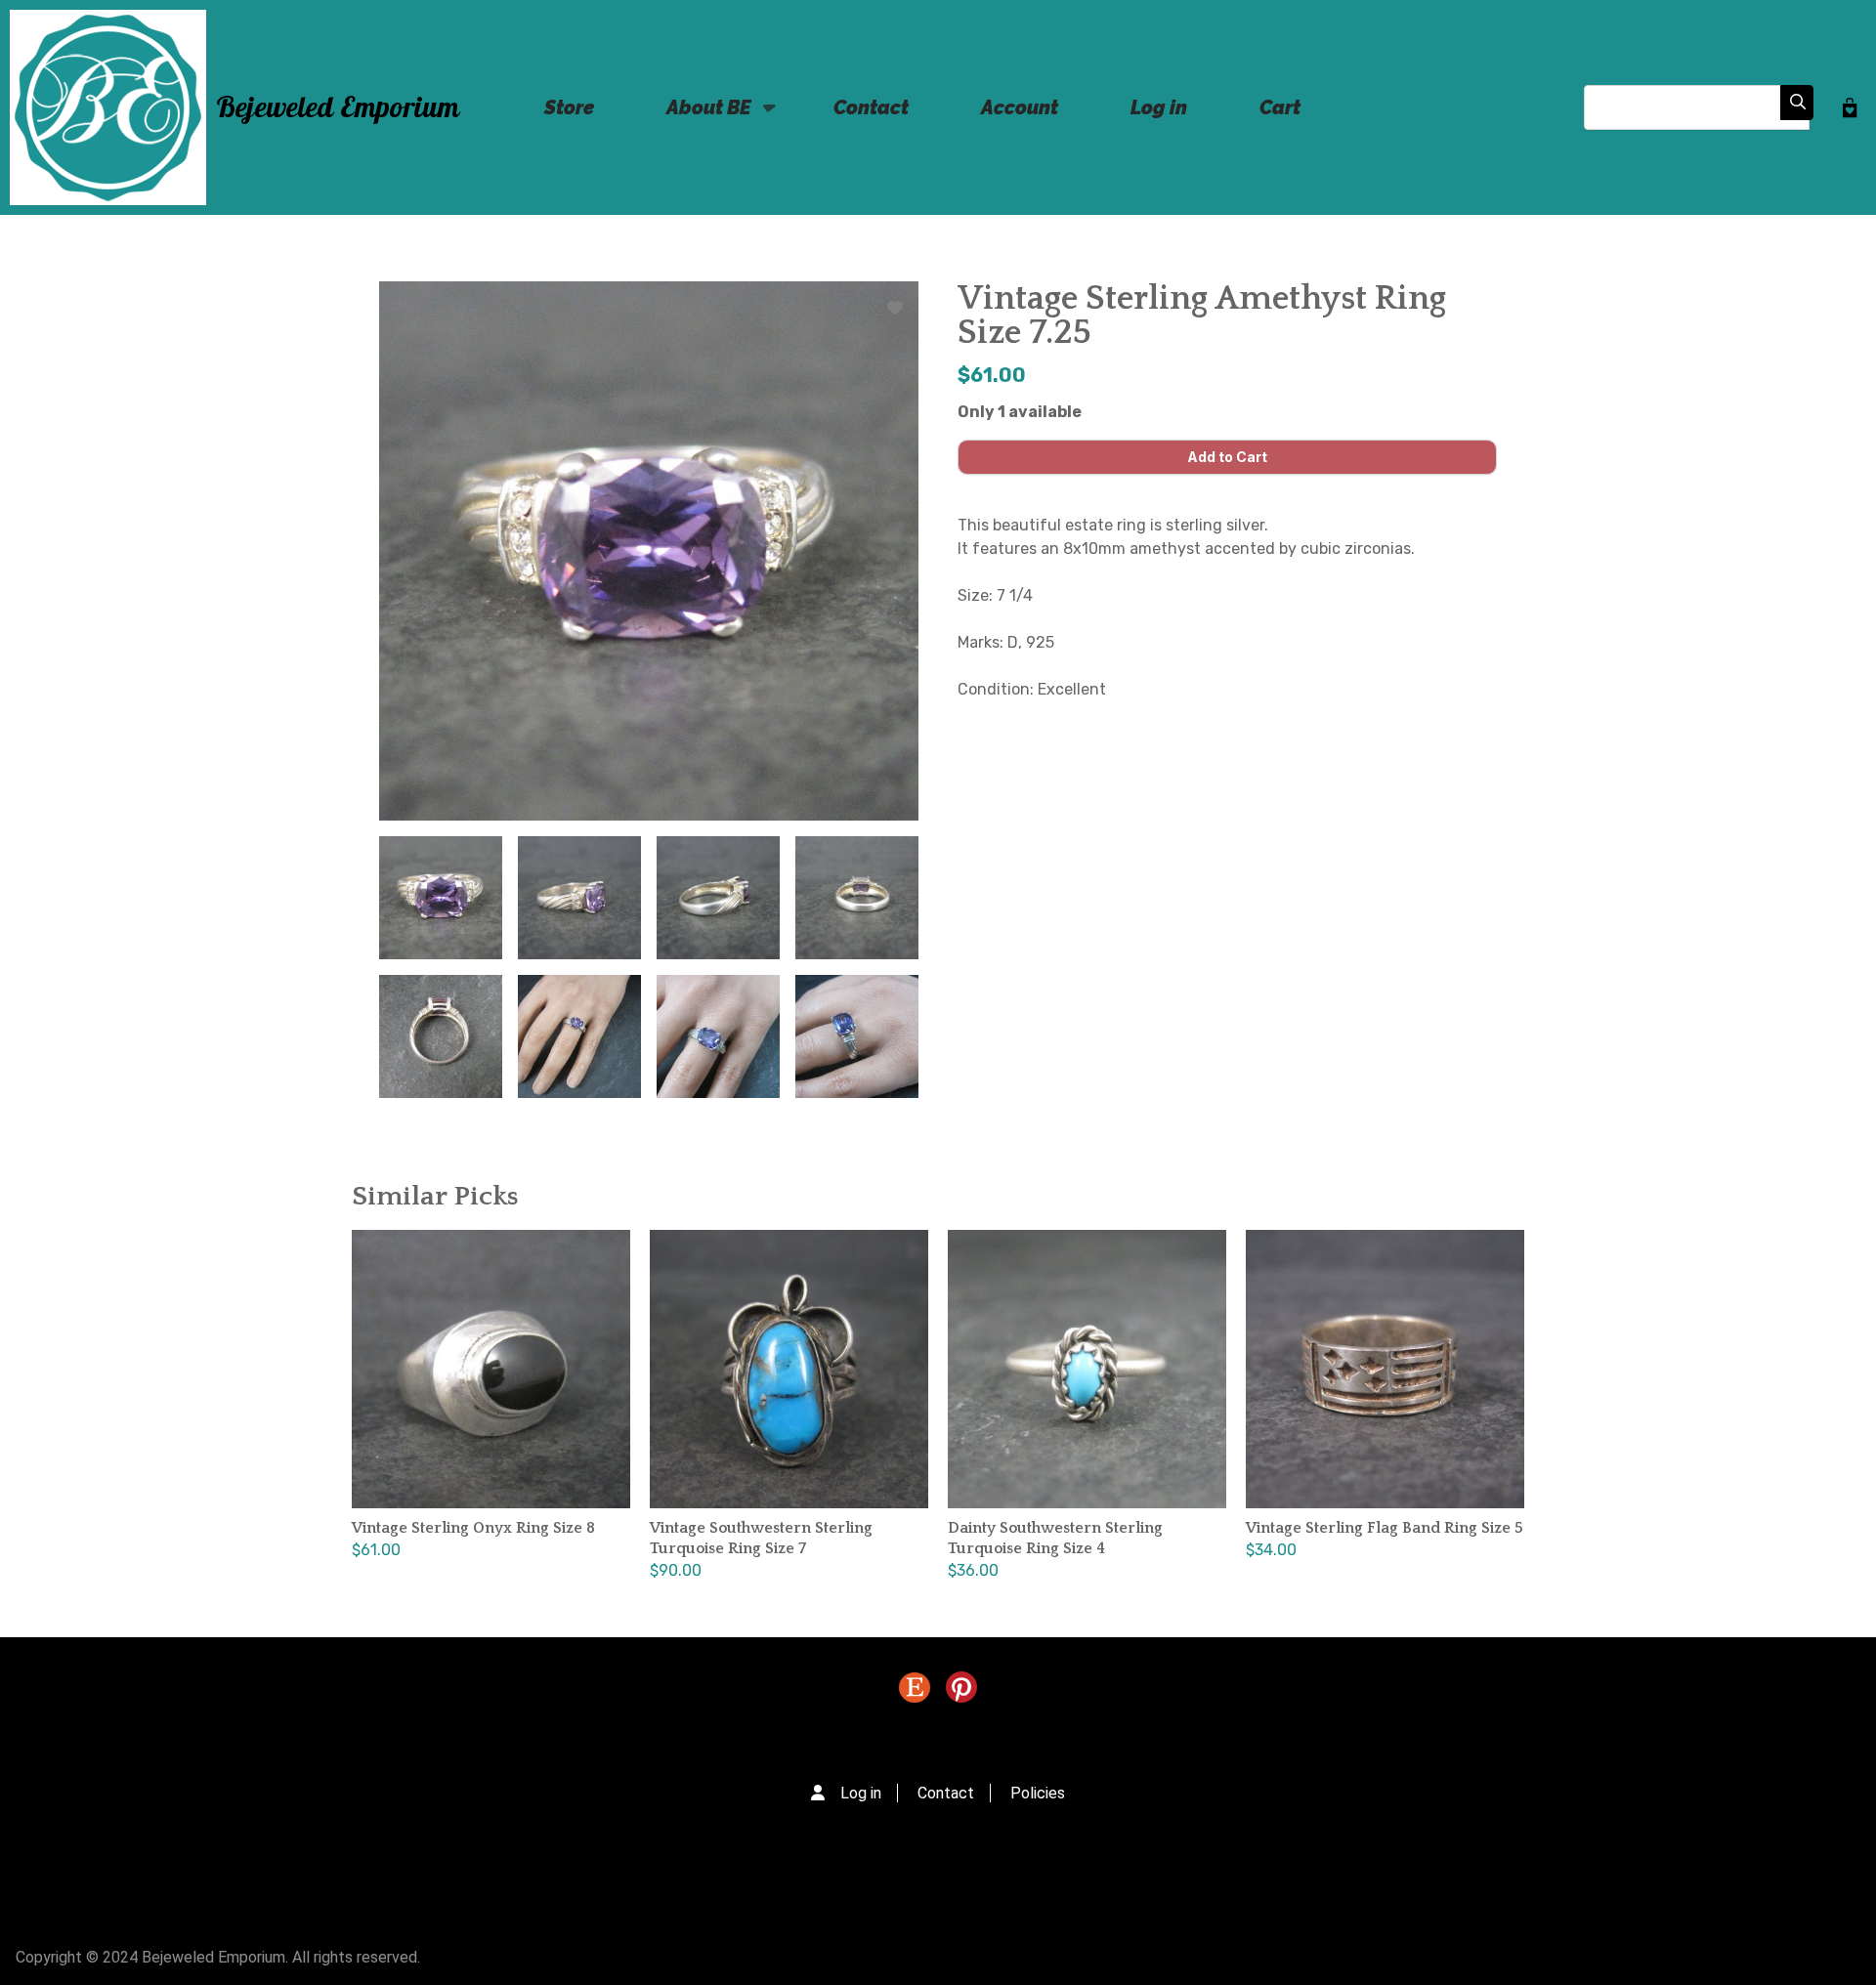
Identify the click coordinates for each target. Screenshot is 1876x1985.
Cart (1280, 107)
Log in (1159, 107)
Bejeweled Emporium (338, 108)
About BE (694, 119)
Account (1020, 107)
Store (569, 107)
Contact (871, 107)
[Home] (108, 107)
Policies (1038, 1793)
